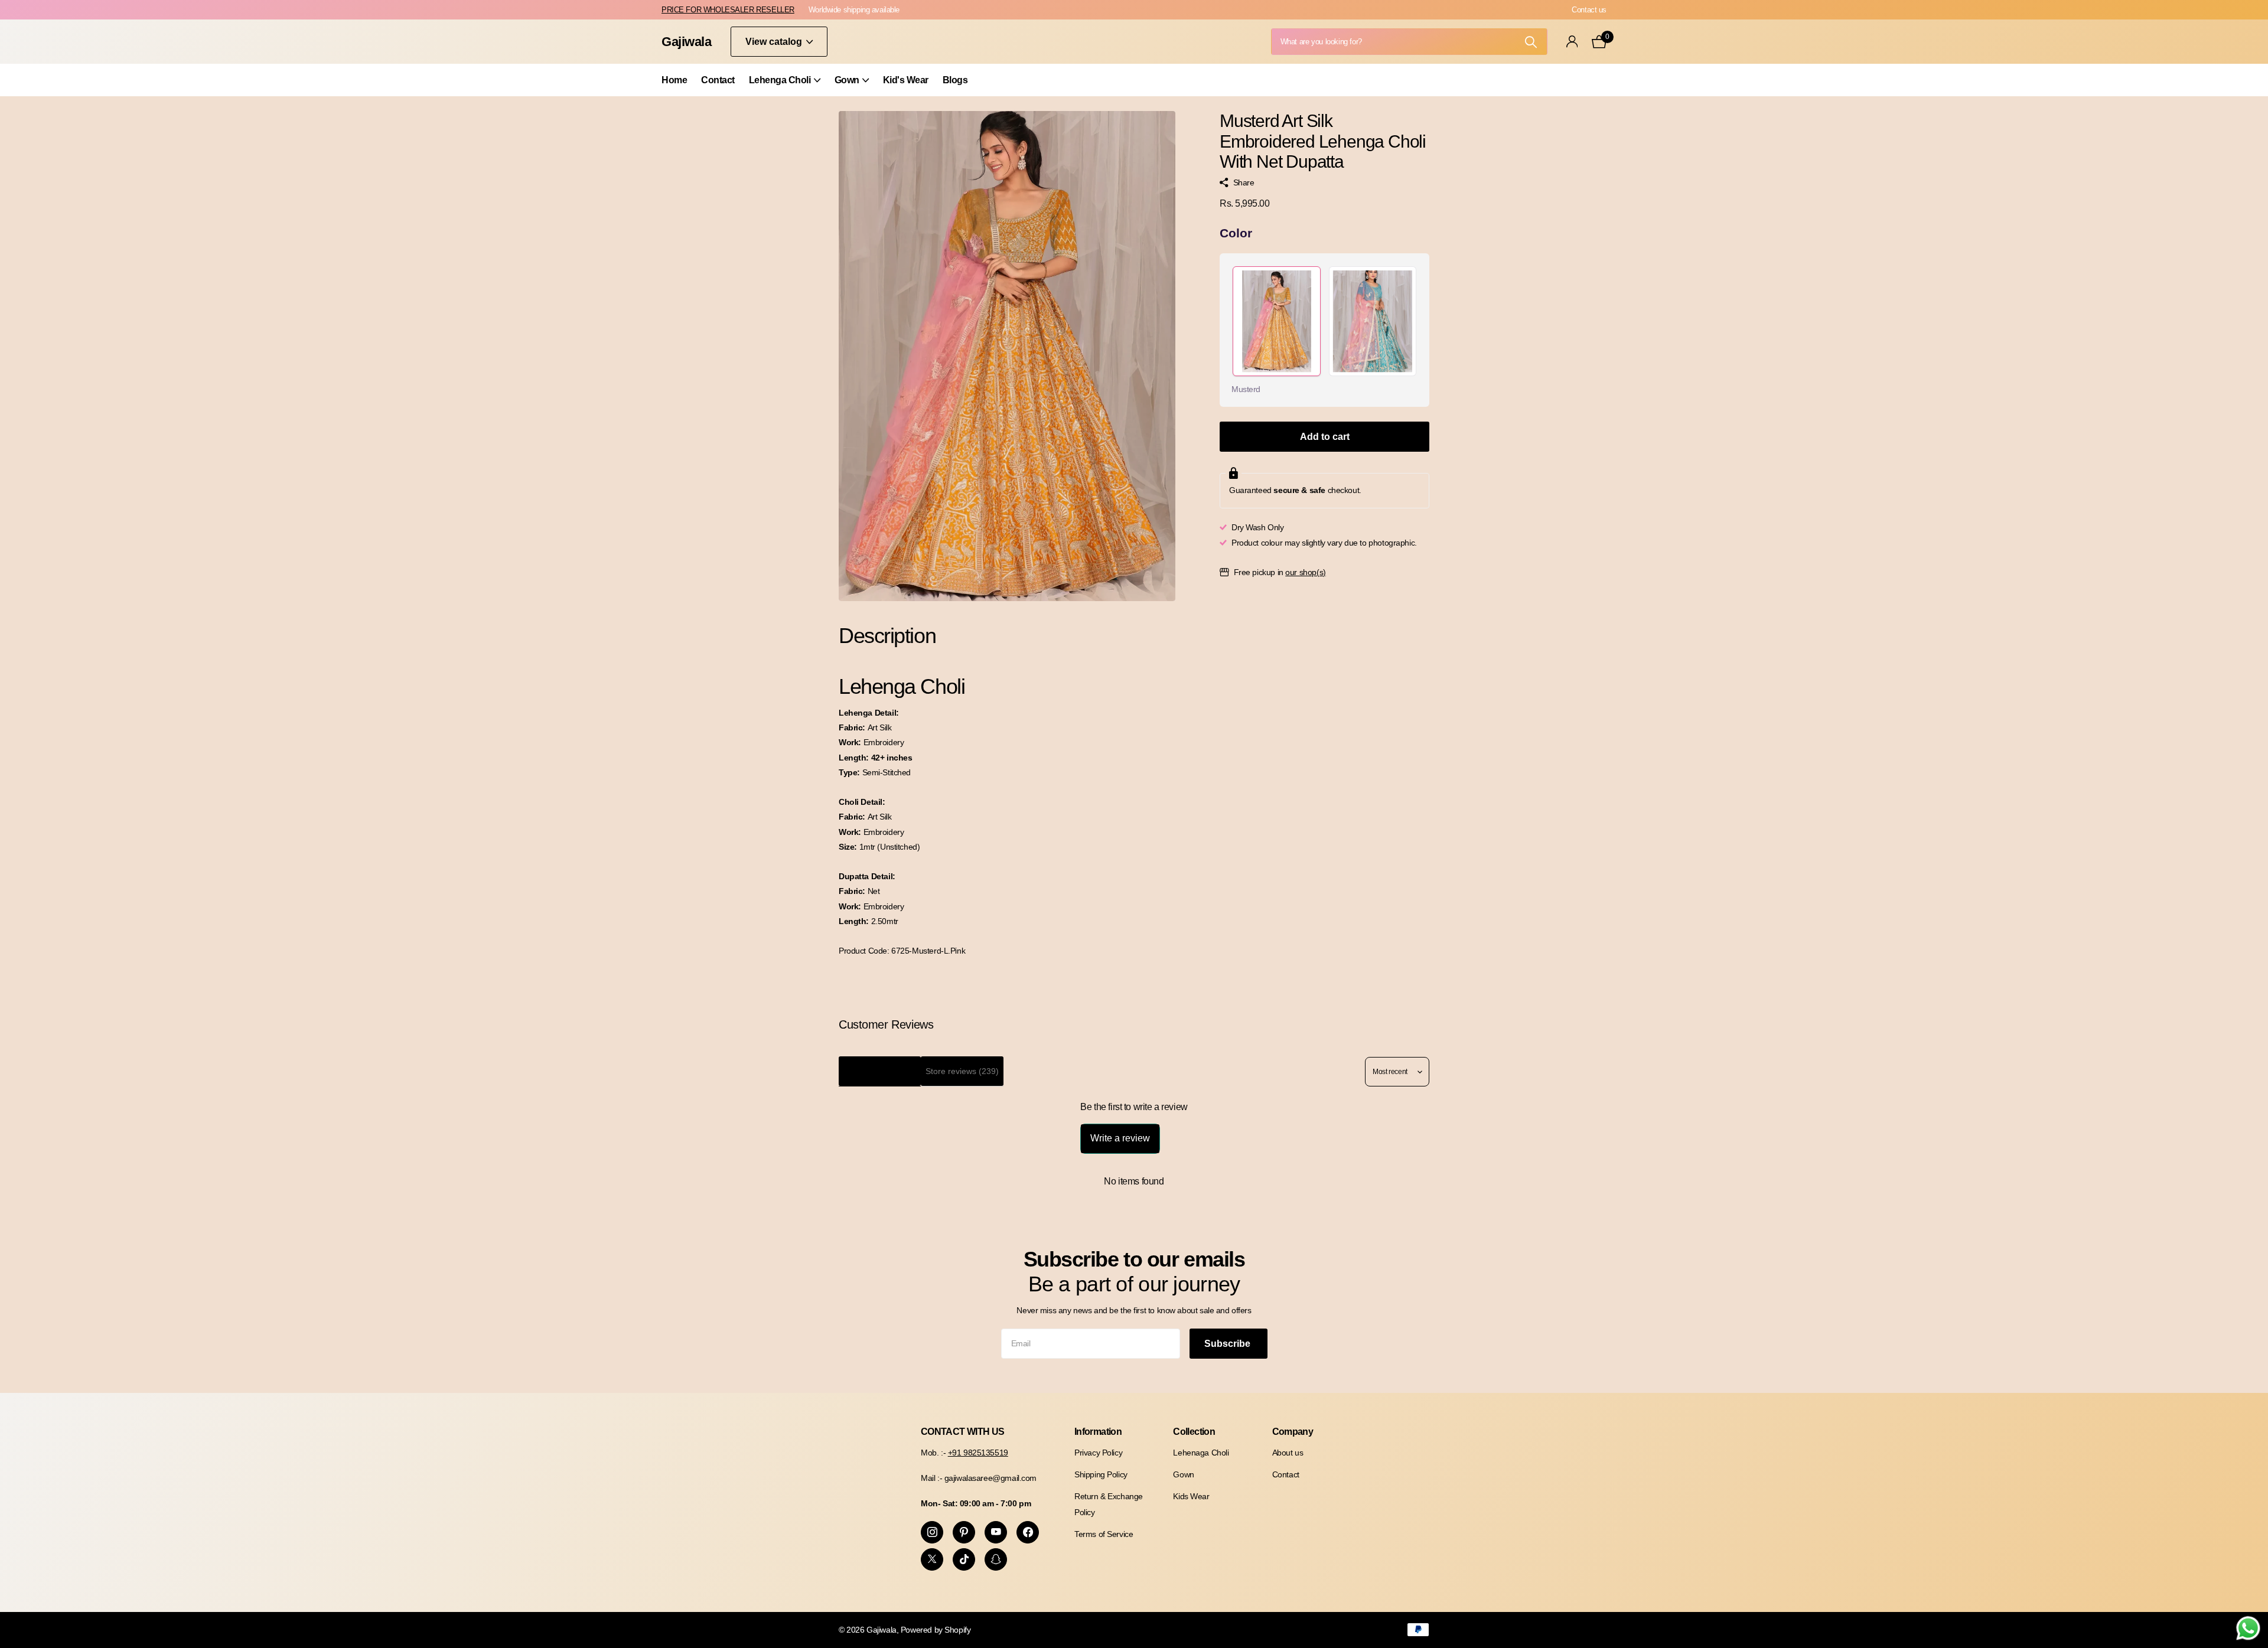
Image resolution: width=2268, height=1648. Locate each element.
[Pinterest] (964, 1532)
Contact (718, 80)
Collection (1194, 1432)
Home (674, 80)
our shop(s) (1305, 572)
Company (1293, 1432)
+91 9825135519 (978, 1453)
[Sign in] (1572, 42)
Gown (847, 80)
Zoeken (1531, 42)
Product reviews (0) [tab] (880, 1071)
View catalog (775, 42)
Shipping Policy (1101, 1474)
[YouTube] (996, 1532)
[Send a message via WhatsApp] (2248, 1628)
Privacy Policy (1098, 1453)
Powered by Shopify (936, 1630)
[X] (932, 1559)
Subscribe (1228, 1344)
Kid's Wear (906, 80)
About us (1288, 1453)
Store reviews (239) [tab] (962, 1071)
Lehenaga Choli (1201, 1453)
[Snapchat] (996, 1559)
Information (1098, 1432)
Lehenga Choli (780, 80)
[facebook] (1028, 1532)
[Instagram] (932, 1532)
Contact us (1589, 10)
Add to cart (1325, 437)
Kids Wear (1191, 1496)
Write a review (1120, 1138)
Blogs (955, 80)
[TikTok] (964, 1559)
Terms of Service (1104, 1534)
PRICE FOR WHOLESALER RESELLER (728, 10)
